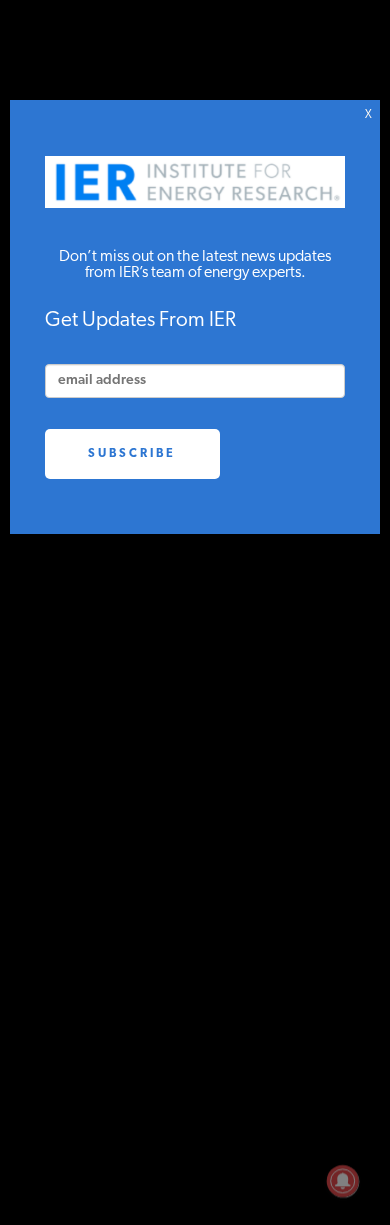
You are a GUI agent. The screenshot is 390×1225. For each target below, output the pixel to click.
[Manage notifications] (343, 1181)
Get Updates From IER (140, 320)
